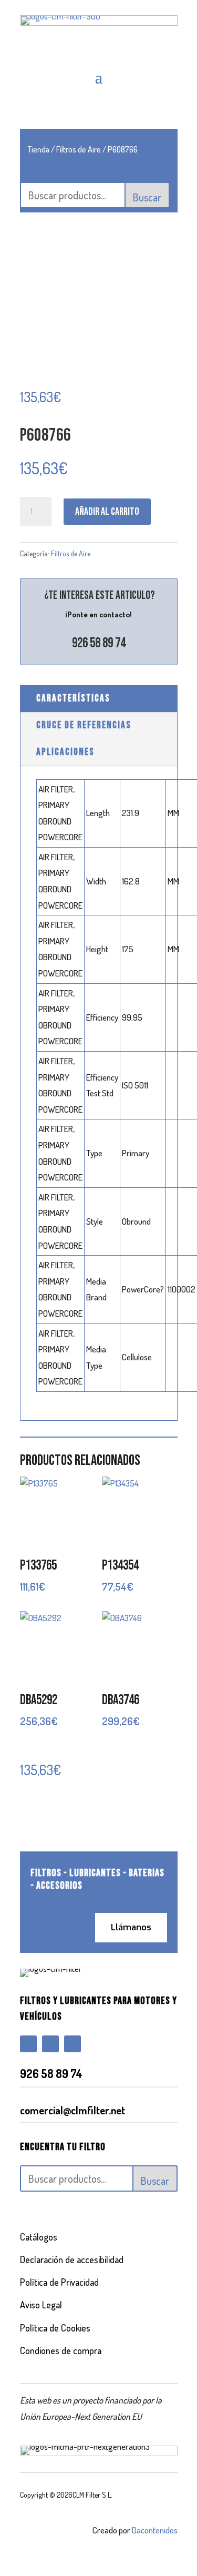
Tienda (39, 149)
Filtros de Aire (79, 149)
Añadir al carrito (107, 512)
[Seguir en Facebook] (28, 2044)
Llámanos (131, 1927)
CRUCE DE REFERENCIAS (84, 725)
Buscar (147, 197)
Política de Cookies (55, 2328)
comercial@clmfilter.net (72, 2110)
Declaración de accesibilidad (72, 2259)
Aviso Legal (41, 2305)
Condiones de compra (61, 2350)
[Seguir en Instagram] (50, 2044)
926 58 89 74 (99, 643)
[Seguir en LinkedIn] (72, 2044)
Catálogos (39, 2237)
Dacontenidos (155, 2530)
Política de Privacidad (59, 2282)
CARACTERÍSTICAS (73, 699)
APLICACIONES (65, 752)
